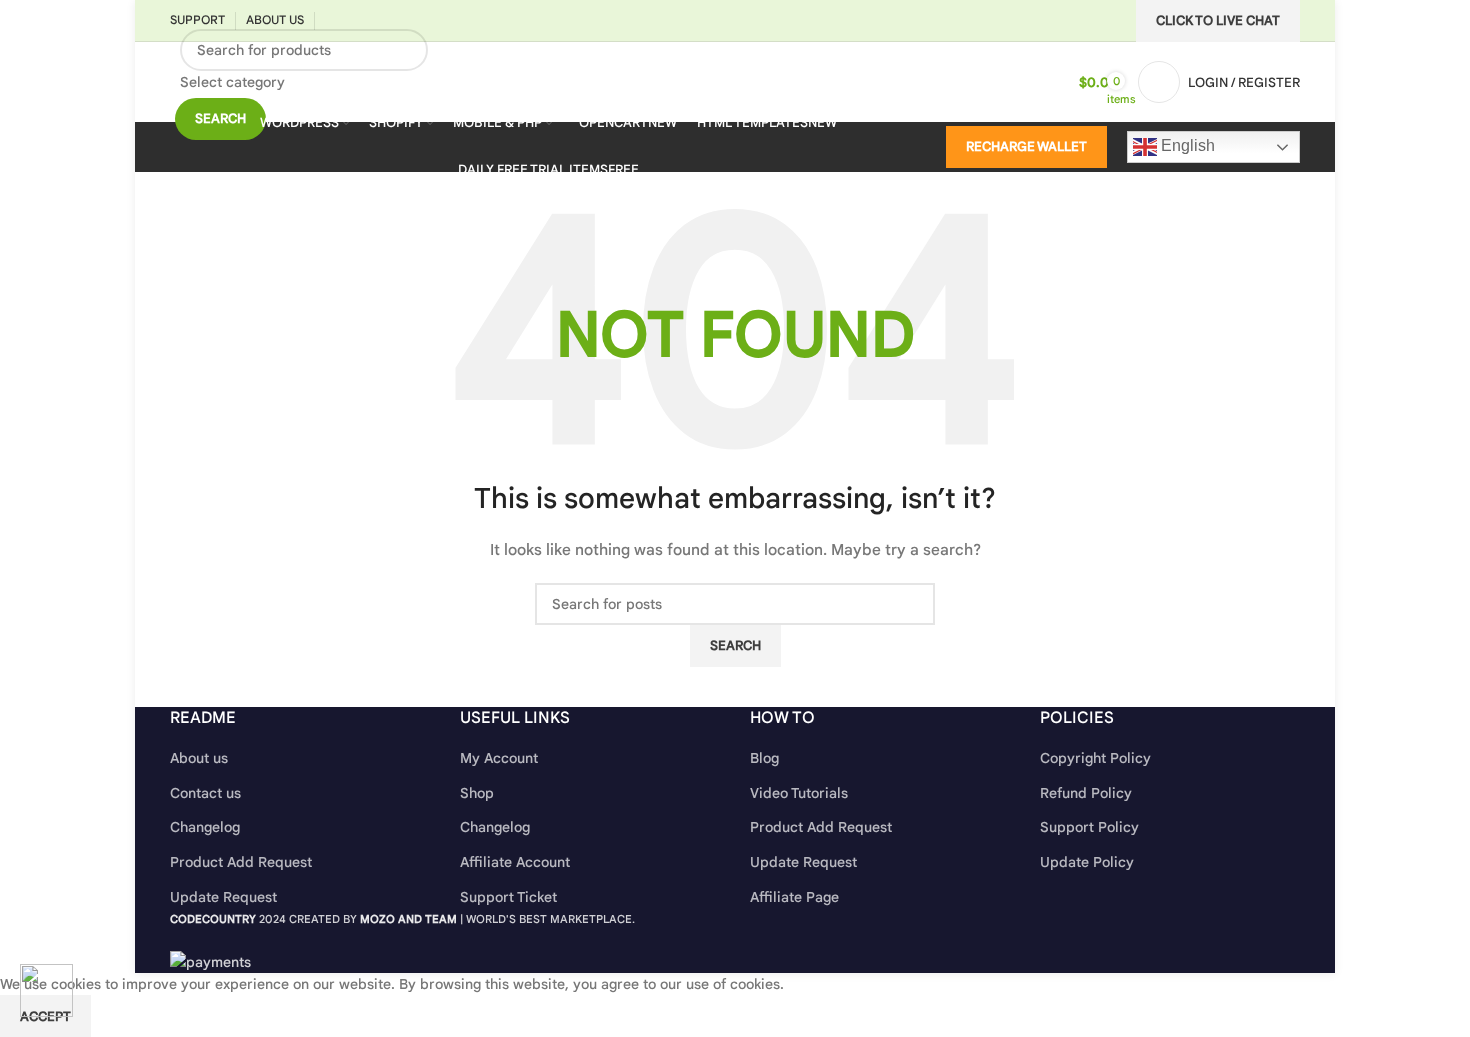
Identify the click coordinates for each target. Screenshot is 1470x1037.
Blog (764, 758)
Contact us (205, 793)
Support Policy (1089, 827)
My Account (499, 758)
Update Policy (1087, 862)
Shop (477, 793)
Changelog (205, 827)
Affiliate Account (515, 862)
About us (199, 758)
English (1186, 145)
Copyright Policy (1095, 758)
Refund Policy (1086, 793)
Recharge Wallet (1026, 146)
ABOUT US (275, 19)
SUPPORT (197, 19)
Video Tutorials (799, 793)
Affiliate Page (794, 897)
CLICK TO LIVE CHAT (1218, 20)
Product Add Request (241, 862)
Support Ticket (508, 897)
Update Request (223, 897)
